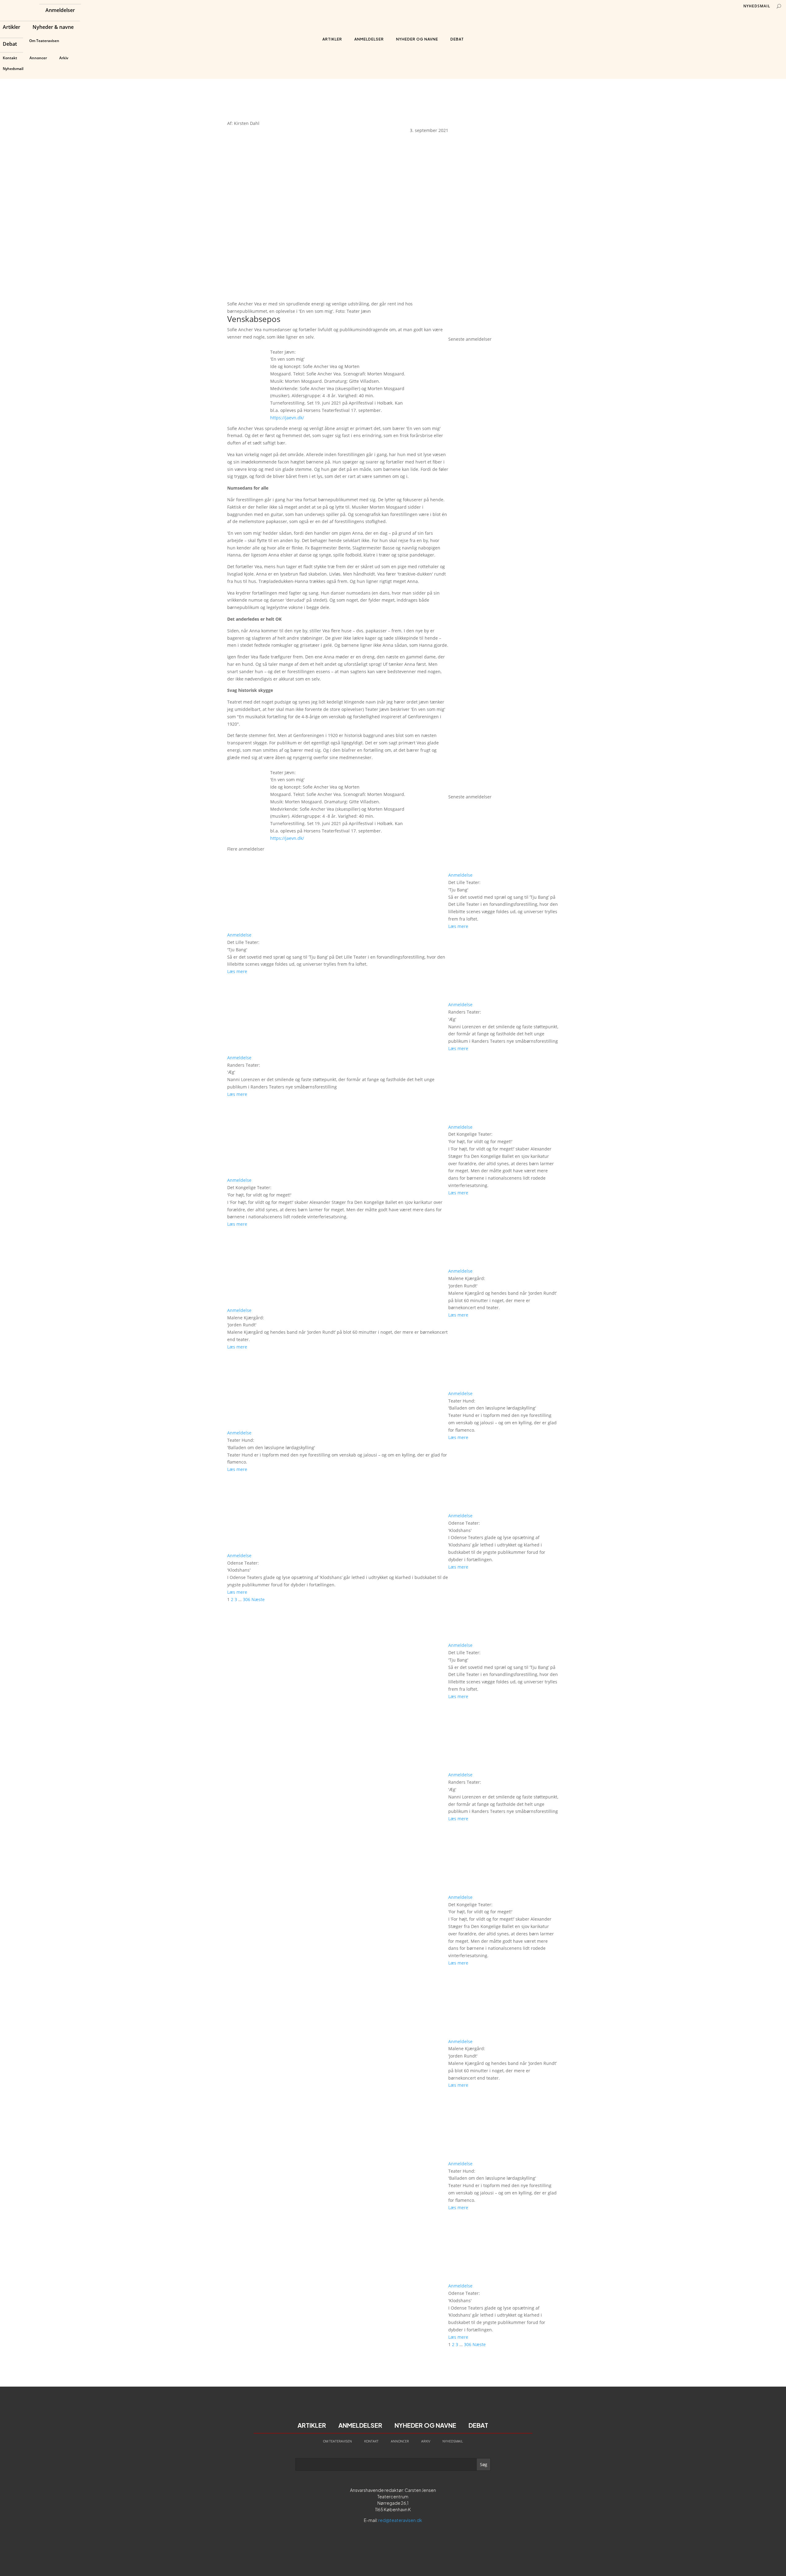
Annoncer (38, 58)
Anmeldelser (60, 11)
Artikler (12, 28)
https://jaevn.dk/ (287, 418)
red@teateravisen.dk (400, 2520)
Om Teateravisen (44, 41)
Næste (258, 1599)
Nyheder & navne (53, 28)
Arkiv (64, 58)
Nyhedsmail (13, 69)
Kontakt (10, 58)
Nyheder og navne (417, 39)
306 (247, 1599)
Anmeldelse (239, 935)
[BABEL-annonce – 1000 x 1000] (504, 219)
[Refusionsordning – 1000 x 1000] (504, 332)
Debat (10, 45)
